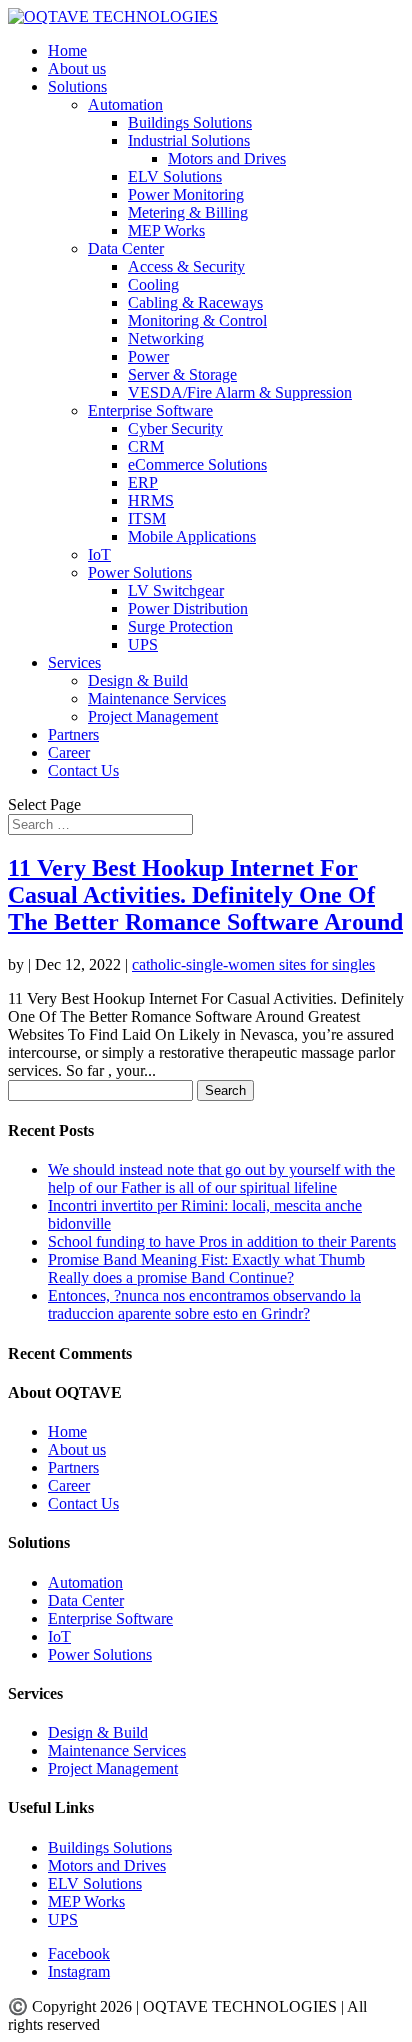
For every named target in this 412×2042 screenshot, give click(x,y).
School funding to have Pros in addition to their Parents (222, 1241)
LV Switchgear (176, 590)
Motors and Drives (227, 158)
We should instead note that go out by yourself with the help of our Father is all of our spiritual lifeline (221, 1178)
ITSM (147, 518)
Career (69, 752)
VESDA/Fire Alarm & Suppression (240, 392)
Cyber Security (175, 428)
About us (77, 68)
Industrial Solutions (189, 140)
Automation (125, 104)
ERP (143, 482)
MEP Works (166, 230)
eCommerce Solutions (197, 464)
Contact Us (83, 770)
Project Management (153, 716)
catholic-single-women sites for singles (253, 964)
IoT (99, 554)
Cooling (153, 284)
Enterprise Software (150, 410)
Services (74, 662)
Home (67, 50)
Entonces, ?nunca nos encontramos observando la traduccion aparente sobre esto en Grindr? (204, 1304)
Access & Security (186, 266)
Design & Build (138, 680)
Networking (166, 338)
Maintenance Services (157, 698)
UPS (143, 644)
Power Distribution (188, 608)
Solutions (77, 86)
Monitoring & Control (197, 320)
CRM (146, 446)
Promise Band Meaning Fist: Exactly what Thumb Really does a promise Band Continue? (206, 1268)
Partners (73, 734)
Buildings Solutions (190, 122)
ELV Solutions (175, 176)
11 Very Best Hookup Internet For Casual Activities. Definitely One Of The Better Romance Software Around (205, 895)
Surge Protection (180, 626)
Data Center (126, 248)
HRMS (151, 500)
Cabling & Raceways (195, 302)
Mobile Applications (192, 536)
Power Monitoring (186, 194)
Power (148, 356)
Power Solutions (140, 572)
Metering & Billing (188, 212)
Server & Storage (182, 374)
